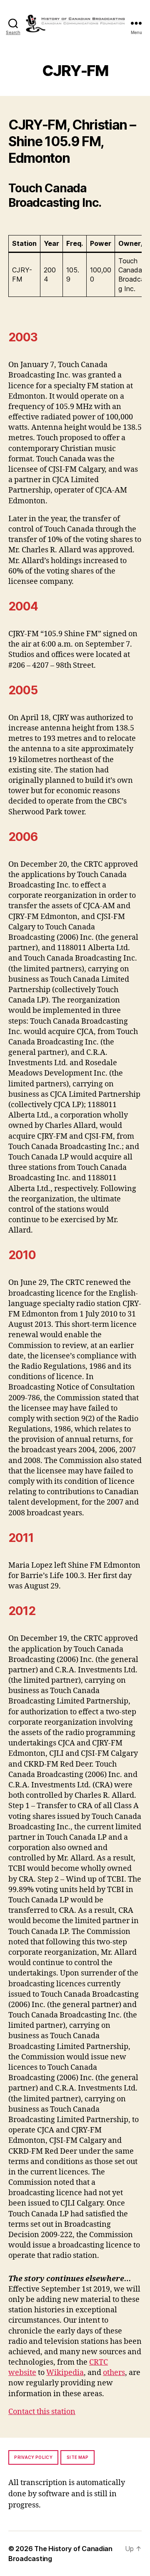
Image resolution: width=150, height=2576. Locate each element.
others (114, 2373)
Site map (78, 2457)
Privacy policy (33, 2457)
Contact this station (42, 2412)
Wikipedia (65, 2373)
